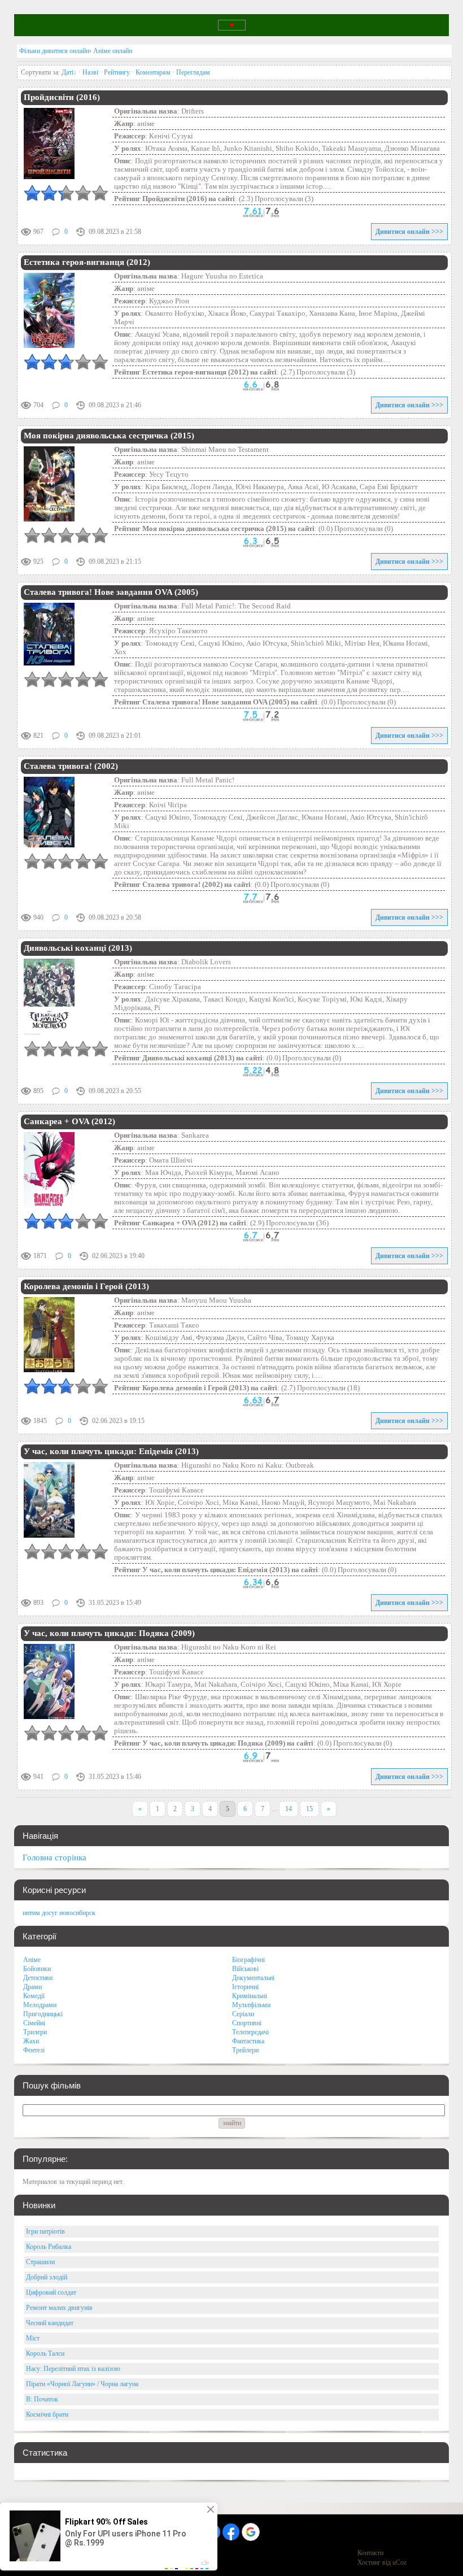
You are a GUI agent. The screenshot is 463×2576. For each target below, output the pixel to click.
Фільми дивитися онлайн (54, 51)
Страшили (40, 2262)
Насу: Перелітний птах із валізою (73, 2369)
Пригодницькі (43, 2014)
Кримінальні (250, 1996)
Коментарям (153, 72)
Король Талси (45, 2353)
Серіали (243, 2014)
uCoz (399, 2562)
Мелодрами (40, 2005)
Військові (245, 1969)
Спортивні (247, 2023)
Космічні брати (47, 2414)
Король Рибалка (49, 2247)
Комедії (34, 1996)
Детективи (38, 1978)
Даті (67, 72)
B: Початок (42, 2399)
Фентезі (34, 2050)
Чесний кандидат (50, 2323)
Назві (90, 72)
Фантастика (248, 2041)
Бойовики (37, 1969)
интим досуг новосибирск (59, 1913)
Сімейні (34, 2023)
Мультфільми (251, 2005)
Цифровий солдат (51, 2292)
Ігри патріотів (45, 2231)
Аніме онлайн (113, 51)
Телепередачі (250, 2032)
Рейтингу (117, 72)
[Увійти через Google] (251, 2532)
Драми (32, 1987)
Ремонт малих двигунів (59, 2308)
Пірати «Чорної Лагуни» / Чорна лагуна (82, 2384)
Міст (33, 2338)
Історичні (245, 1987)
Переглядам (193, 72)
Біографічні (248, 1960)
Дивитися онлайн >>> (409, 232)
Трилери (35, 2032)
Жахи (31, 2041)
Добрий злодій (47, 2277)
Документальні (253, 1978)
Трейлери (245, 2050)
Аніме (32, 1960)
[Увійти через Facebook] (231, 2532)
